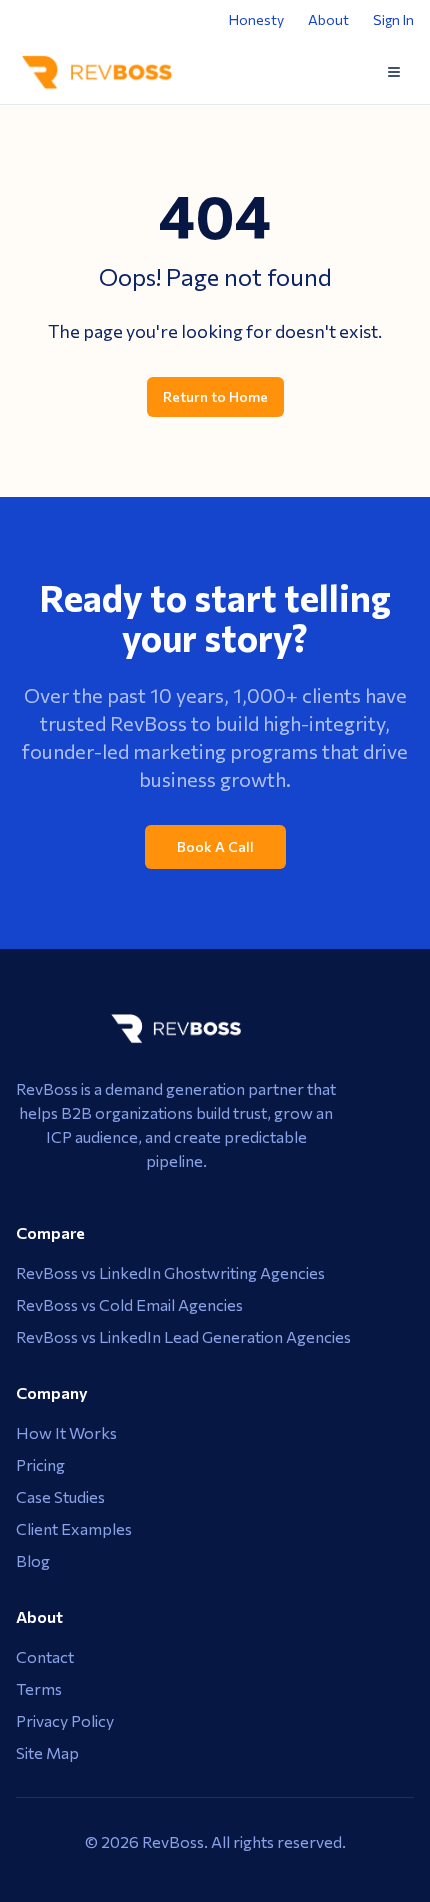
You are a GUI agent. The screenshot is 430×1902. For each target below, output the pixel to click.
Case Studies (60, 1496)
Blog (33, 1560)
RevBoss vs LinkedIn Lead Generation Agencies (183, 1336)
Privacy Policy (65, 1720)
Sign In (393, 19)
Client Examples (74, 1528)
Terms (39, 1688)
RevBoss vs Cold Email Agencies (129, 1304)
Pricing (40, 1464)
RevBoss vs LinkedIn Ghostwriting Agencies (170, 1272)
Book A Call (215, 846)
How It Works (66, 1432)
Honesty (256, 19)
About (328, 19)
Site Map (47, 1752)
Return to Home (215, 396)
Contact (45, 1656)
